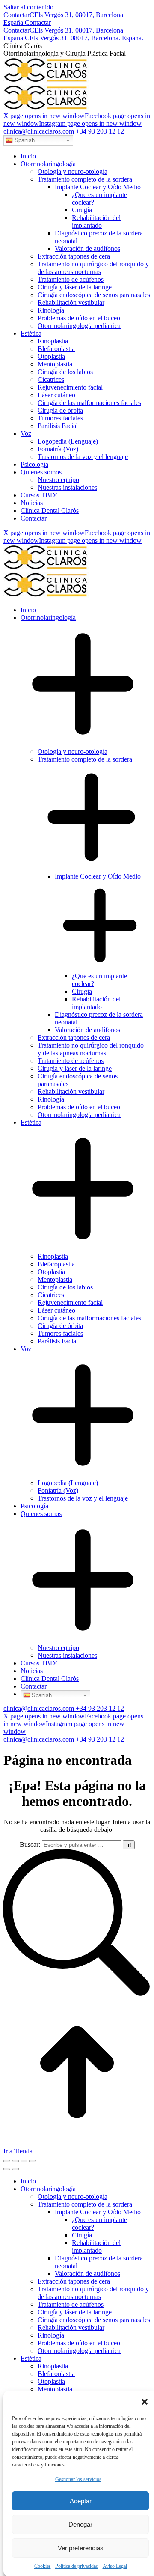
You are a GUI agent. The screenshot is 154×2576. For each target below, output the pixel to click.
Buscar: (30, 1845)
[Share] (15, 2161)
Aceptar (81, 2501)
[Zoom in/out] (33, 2161)
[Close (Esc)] (7, 2161)
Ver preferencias (81, 2548)
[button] (145, 2402)
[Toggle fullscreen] (24, 2161)
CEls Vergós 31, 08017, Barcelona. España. (84, 38)
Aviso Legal (115, 2566)
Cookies (43, 2566)
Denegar (80, 2524)
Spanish (24, 140)
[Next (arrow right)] (15, 2169)
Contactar (16, 15)
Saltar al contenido (28, 7)
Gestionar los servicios (78, 2479)
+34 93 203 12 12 (100, 131)
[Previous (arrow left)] (7, 2169)
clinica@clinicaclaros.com (39, 131)
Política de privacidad (77, 2566)
